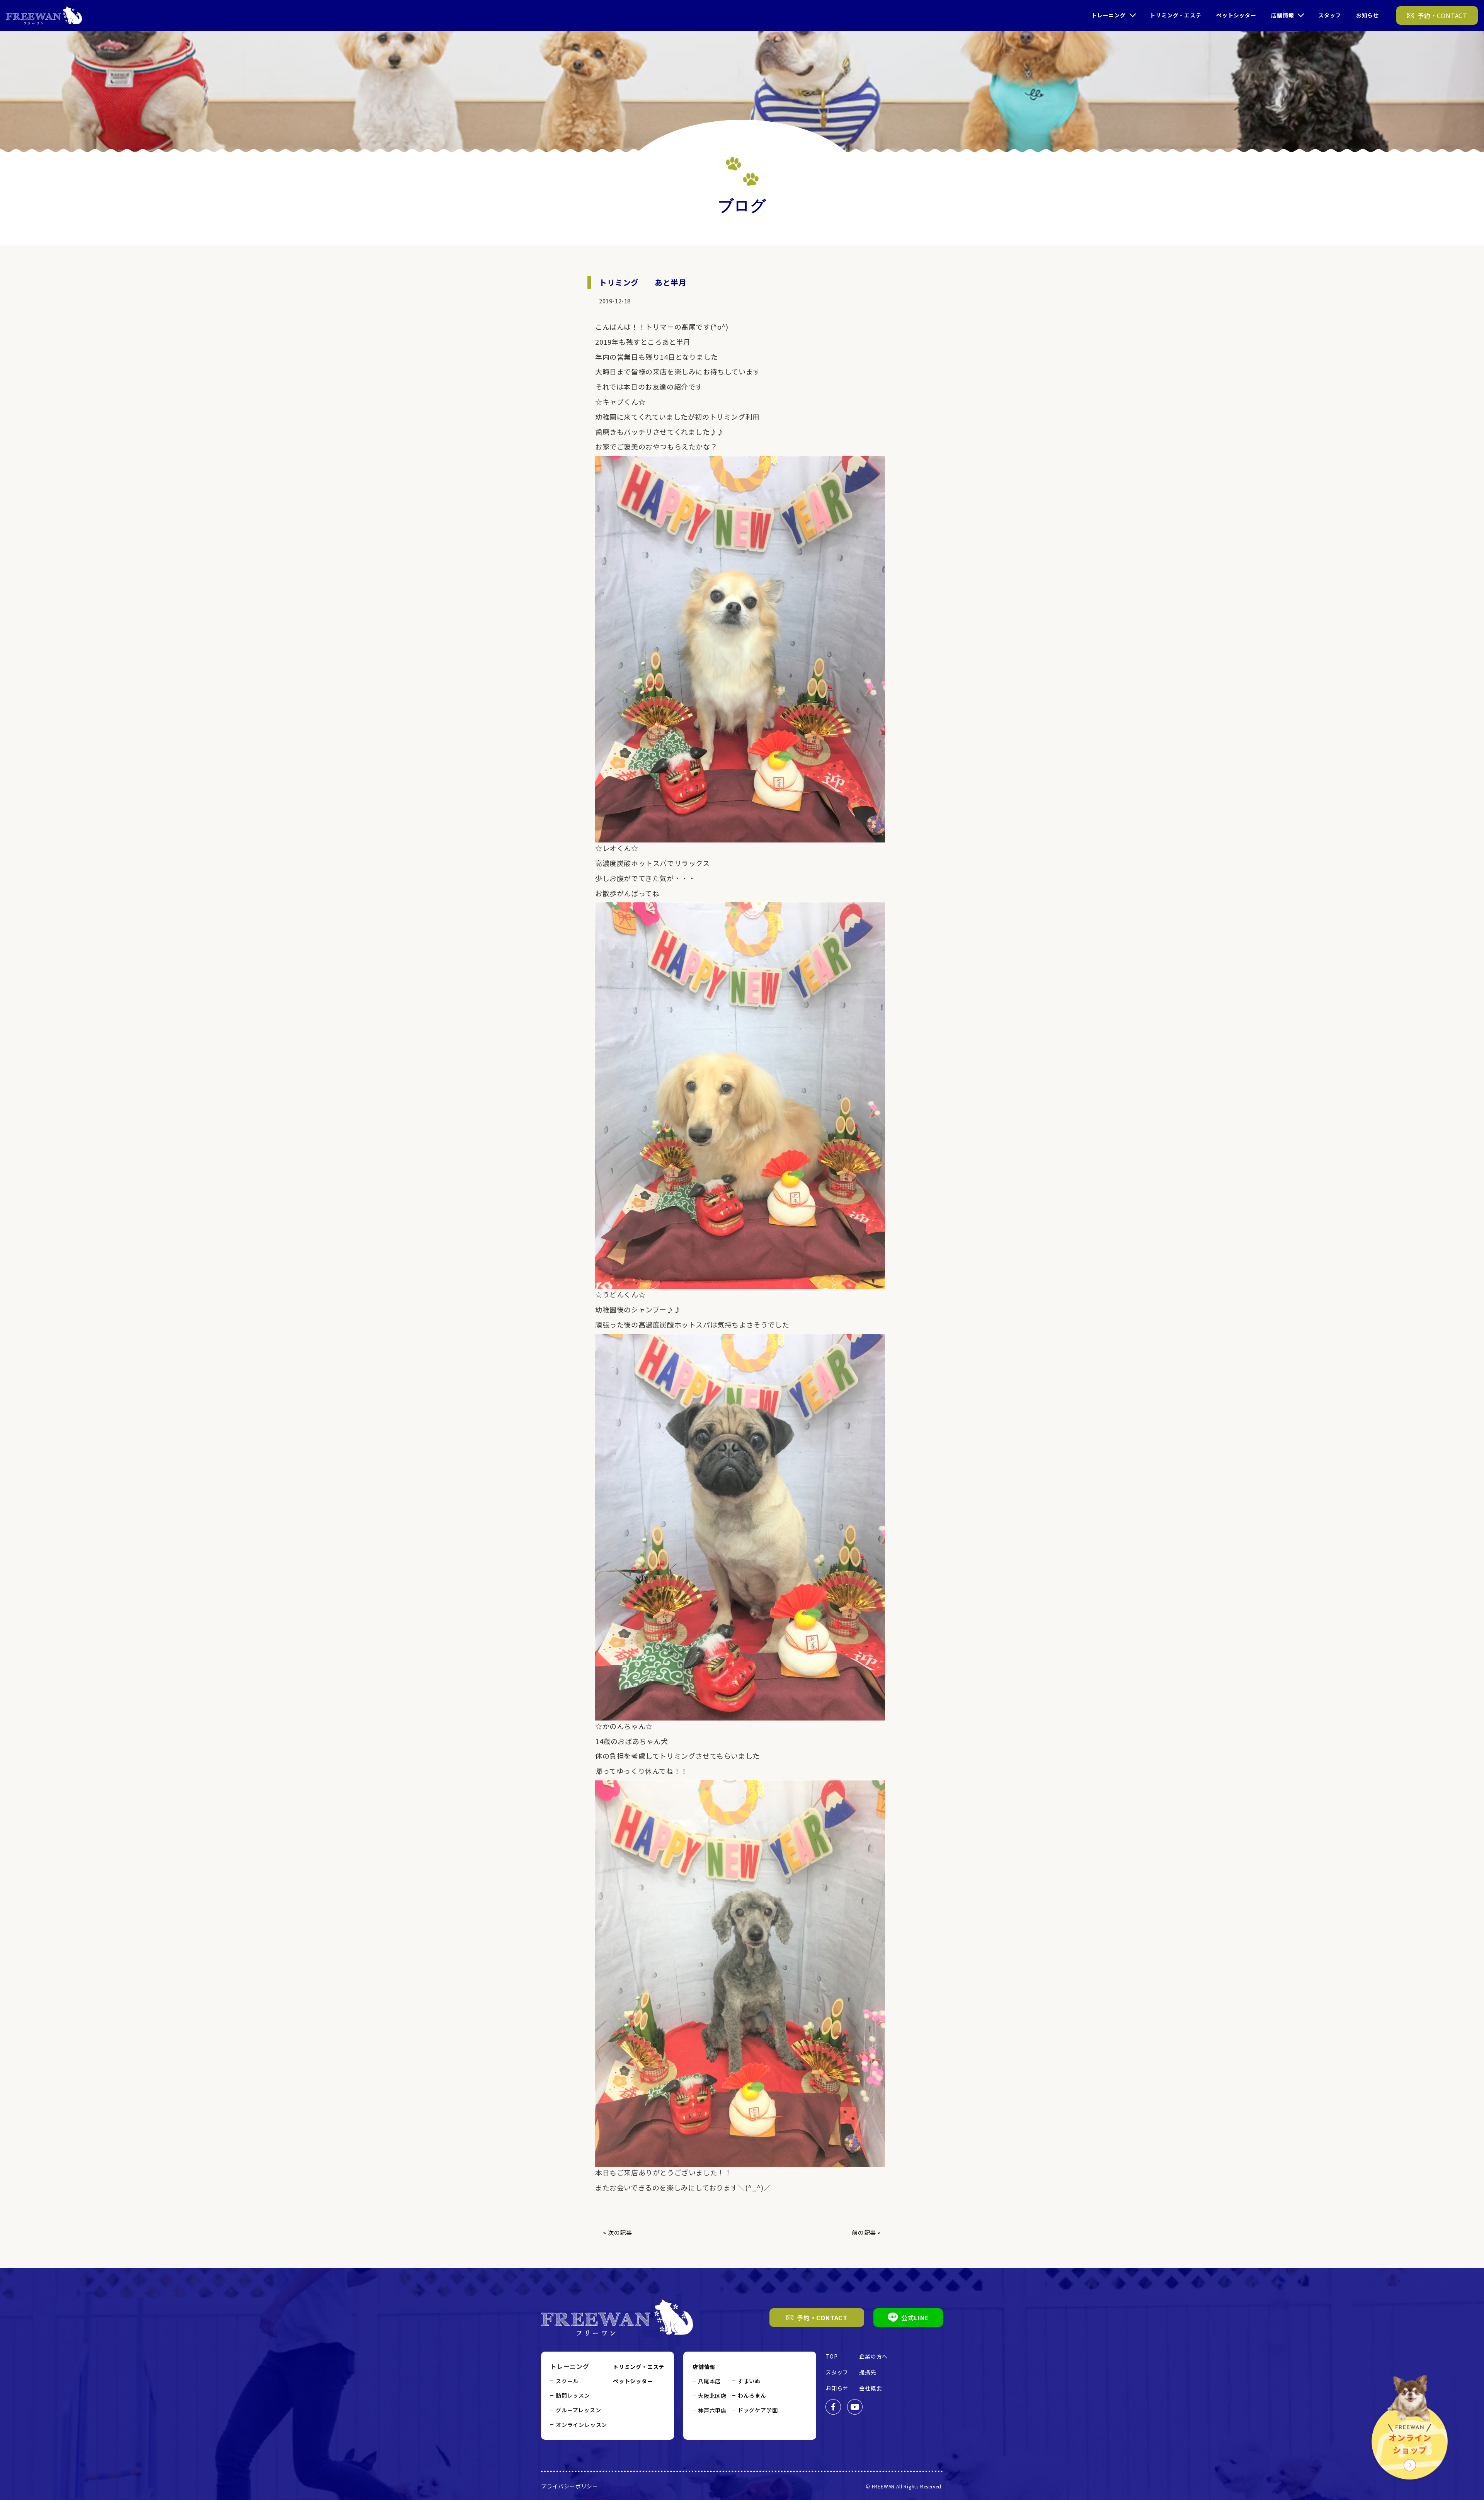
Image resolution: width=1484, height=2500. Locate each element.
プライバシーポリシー (570, 2486)
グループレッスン (578, 2410)
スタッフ (1330, 15)
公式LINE (915, 2318)
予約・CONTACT (822, 2318)
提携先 (868, 2372)
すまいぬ (749, 2381)
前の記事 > (866, 2232)
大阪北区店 (712, 2396)
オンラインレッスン (581, 2425)
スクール (567, 2381)
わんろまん (752, 2395)
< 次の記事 (618, 2232)
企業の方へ (873, 2356)
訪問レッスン (573, 2395)
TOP (831, 2356)
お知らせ (1367, 15)
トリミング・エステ (1175, 15)
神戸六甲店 (712, 2410)
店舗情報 (1282, 15)
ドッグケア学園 (758, 2410)
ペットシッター (1236, 15)
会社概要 (870, 2388)
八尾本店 (709, 2381)
